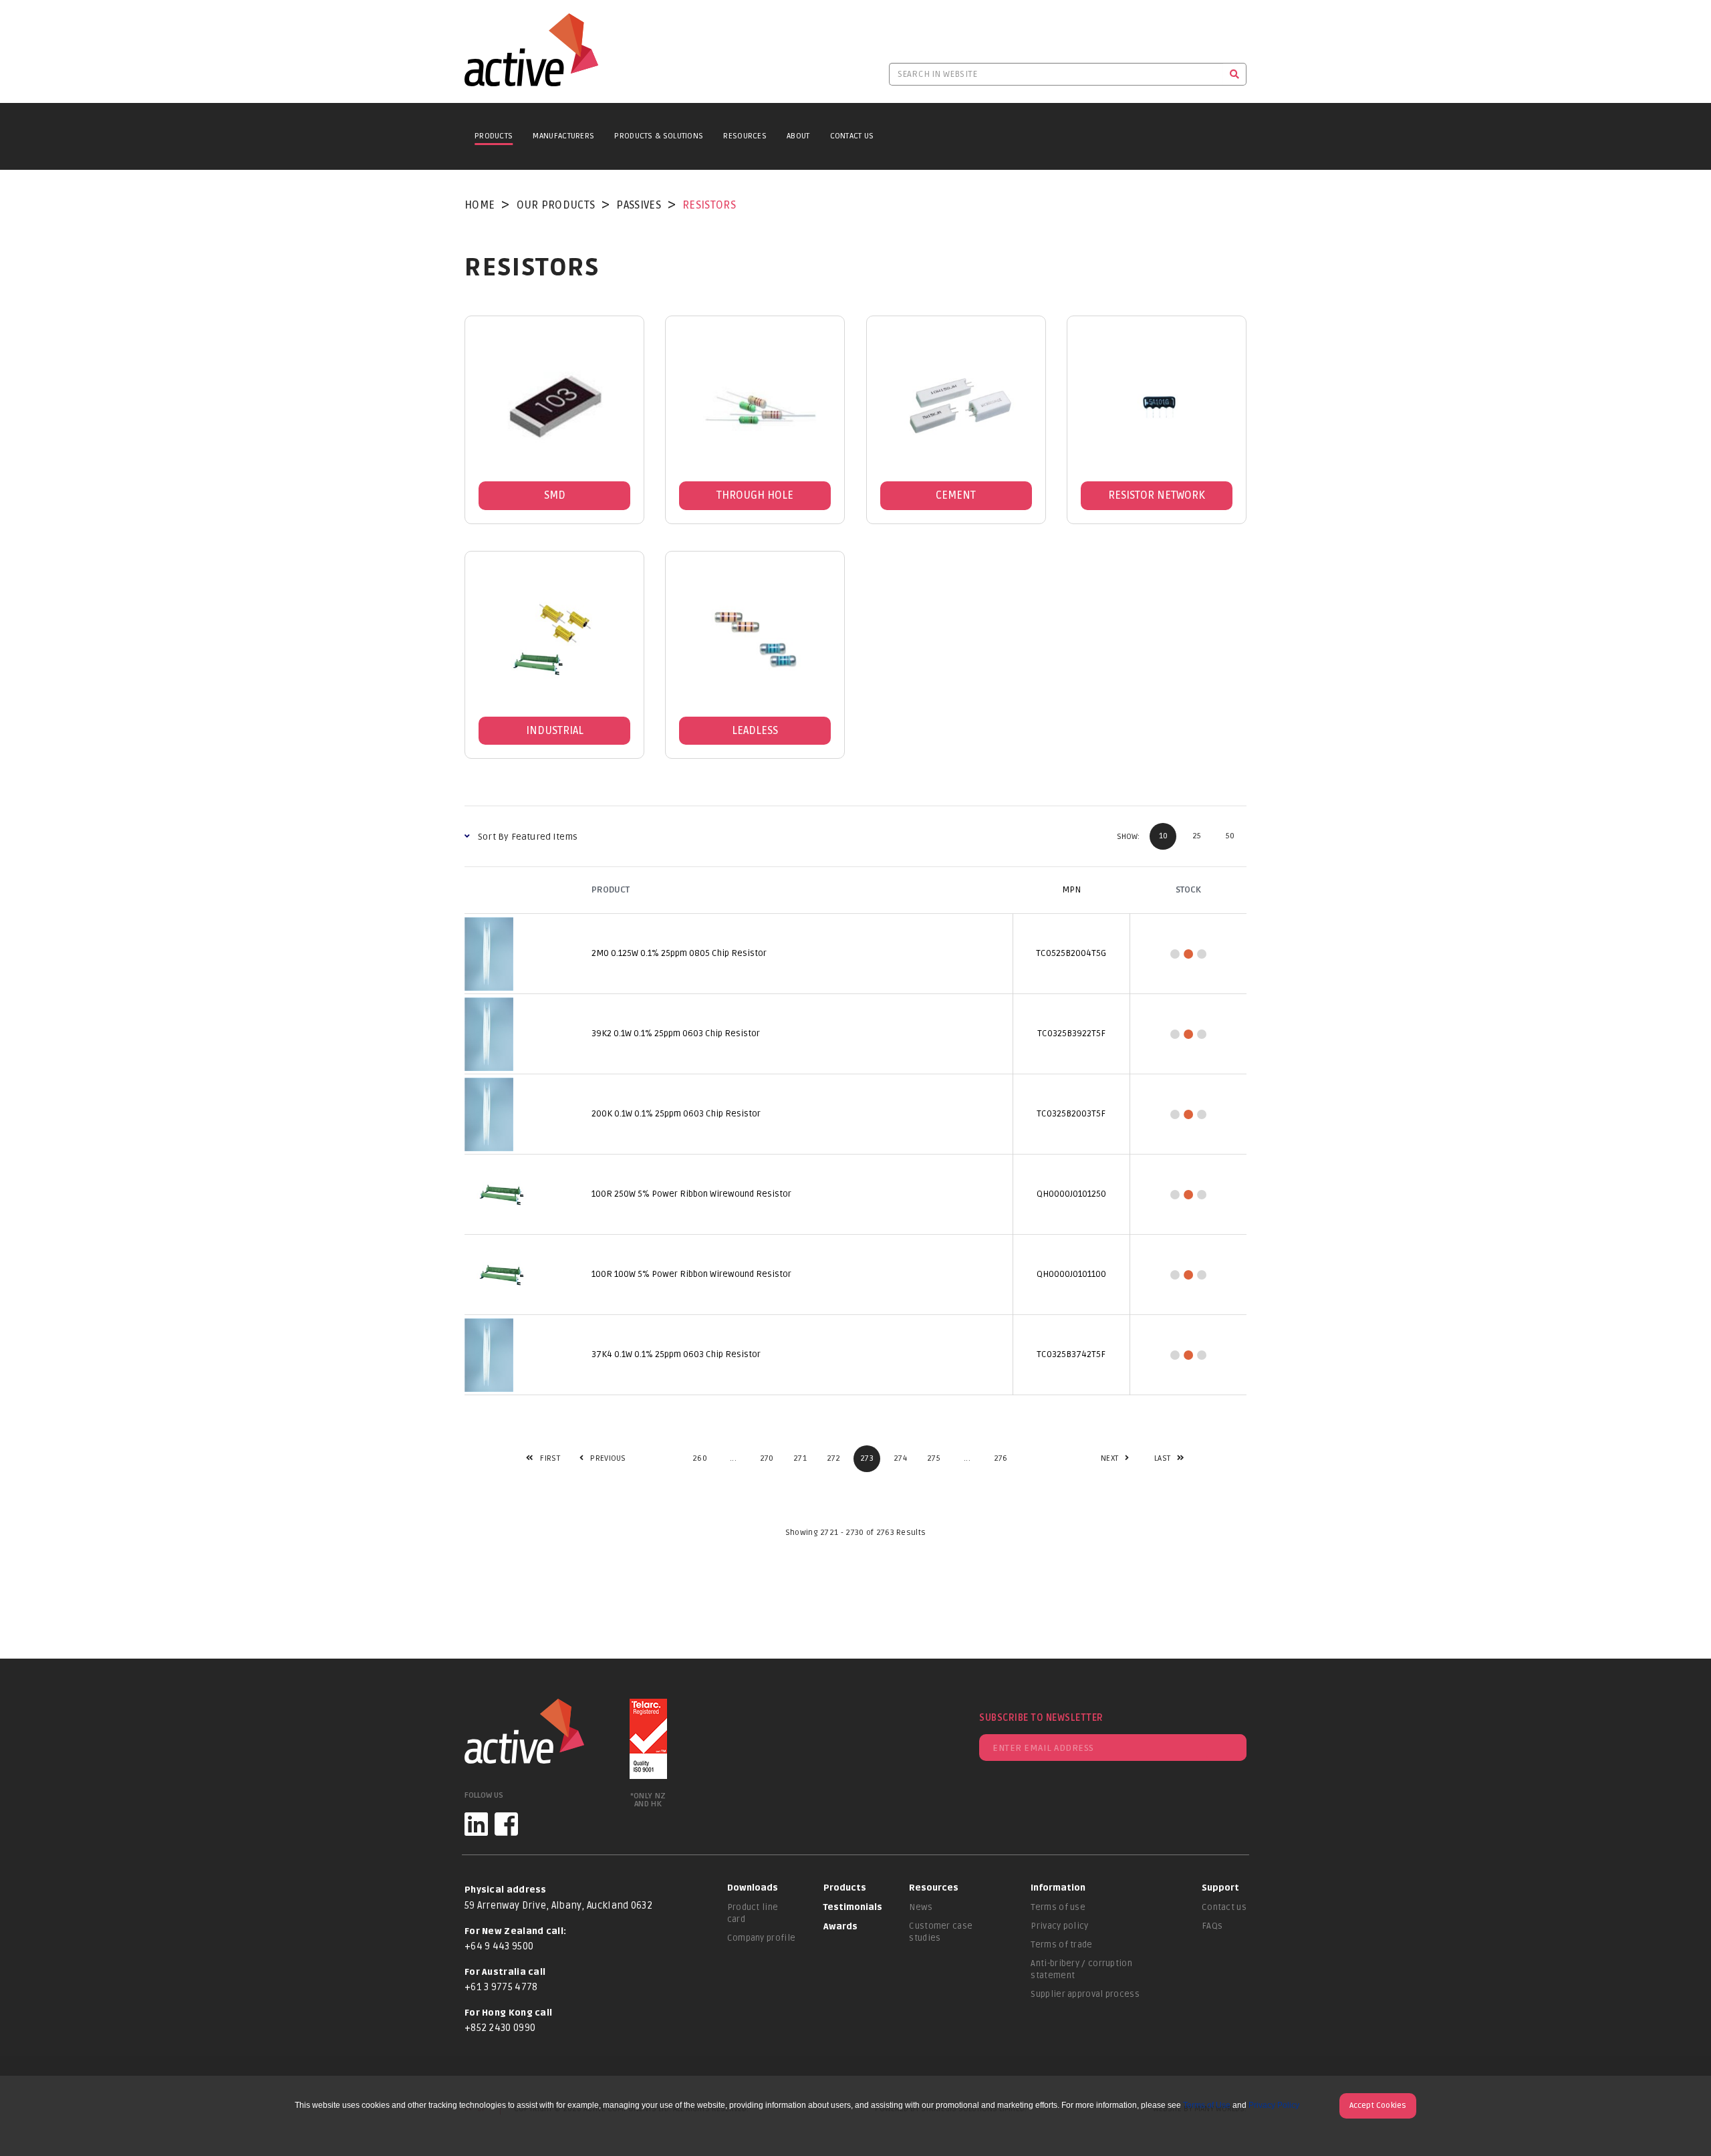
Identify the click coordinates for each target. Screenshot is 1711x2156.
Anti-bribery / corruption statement (1081, 1969)
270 (767, 1458)
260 (700, 1458)
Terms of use (1058, 1907)
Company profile (762, 1938)
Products (494, 136)
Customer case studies (941, 1932)
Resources (745, 136)
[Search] (1235, 74)
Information (1058, 1888)
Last (1162, 1458)
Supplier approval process (1085, 1994)
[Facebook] (506, 1824)
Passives (638, 205)
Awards (840, 1927)
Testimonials (853, 1907)
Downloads (753, 1888)
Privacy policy (1059, 1926)
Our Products (556, 205)
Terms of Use (1207, 2105)
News (921, 1907)
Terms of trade (1061, 1945)
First (543, 1458)
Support (1220, 1888)
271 (800, 1458)
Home (480, 205)
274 (900, 1458)
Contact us (1224, 1907)
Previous (595, 1458)
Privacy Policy (1274, 2105)
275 (934, 1458)
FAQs (1212, 1926)
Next (1109, 1458)
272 (834, 1458)
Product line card (753, 1913)
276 (1001, 1458)
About (798, 136)
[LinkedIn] (476, 1824)
